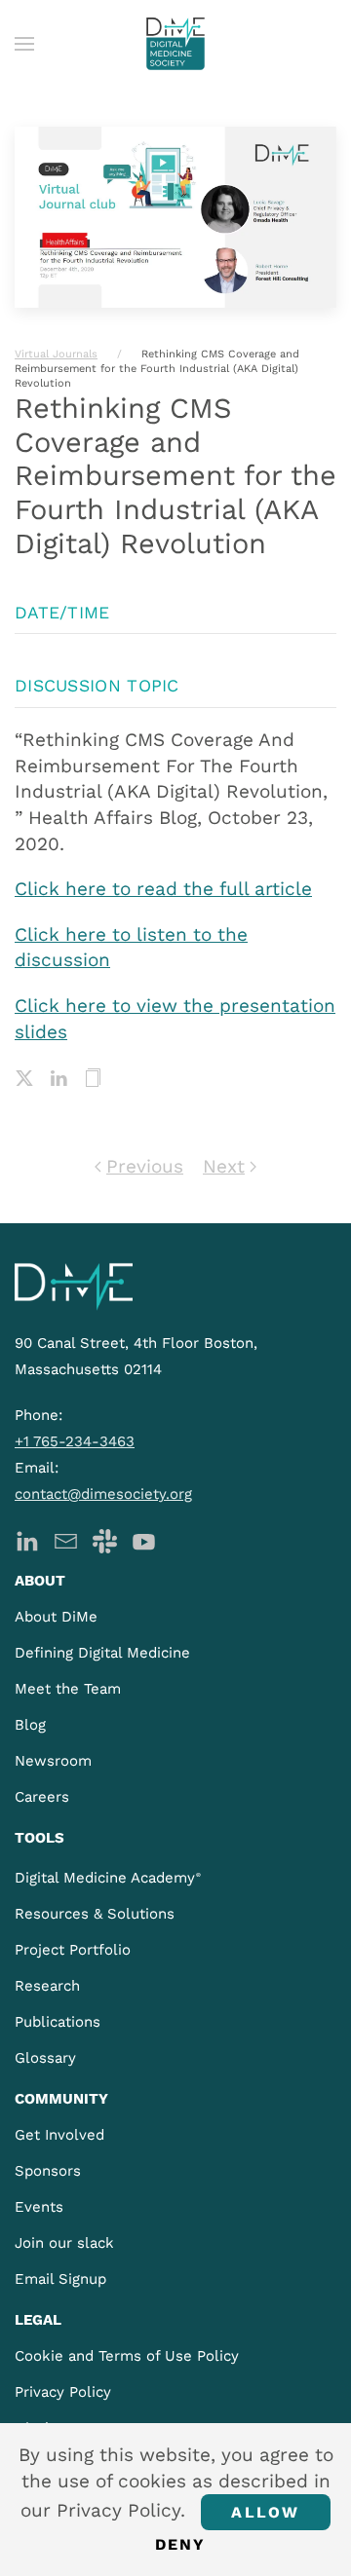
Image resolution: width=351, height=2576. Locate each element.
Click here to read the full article (163, 889)
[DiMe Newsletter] (66, 1539)
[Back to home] (175, 44)
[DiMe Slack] (105, 1539)
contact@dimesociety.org (103, 1494)
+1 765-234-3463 (75, 1441)
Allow (265, 2512)
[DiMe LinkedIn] (27, 1539)
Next (224, 1166)
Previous (145, 1166)
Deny (181, 2544)
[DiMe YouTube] (144, 1539)
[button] (24, 44)
